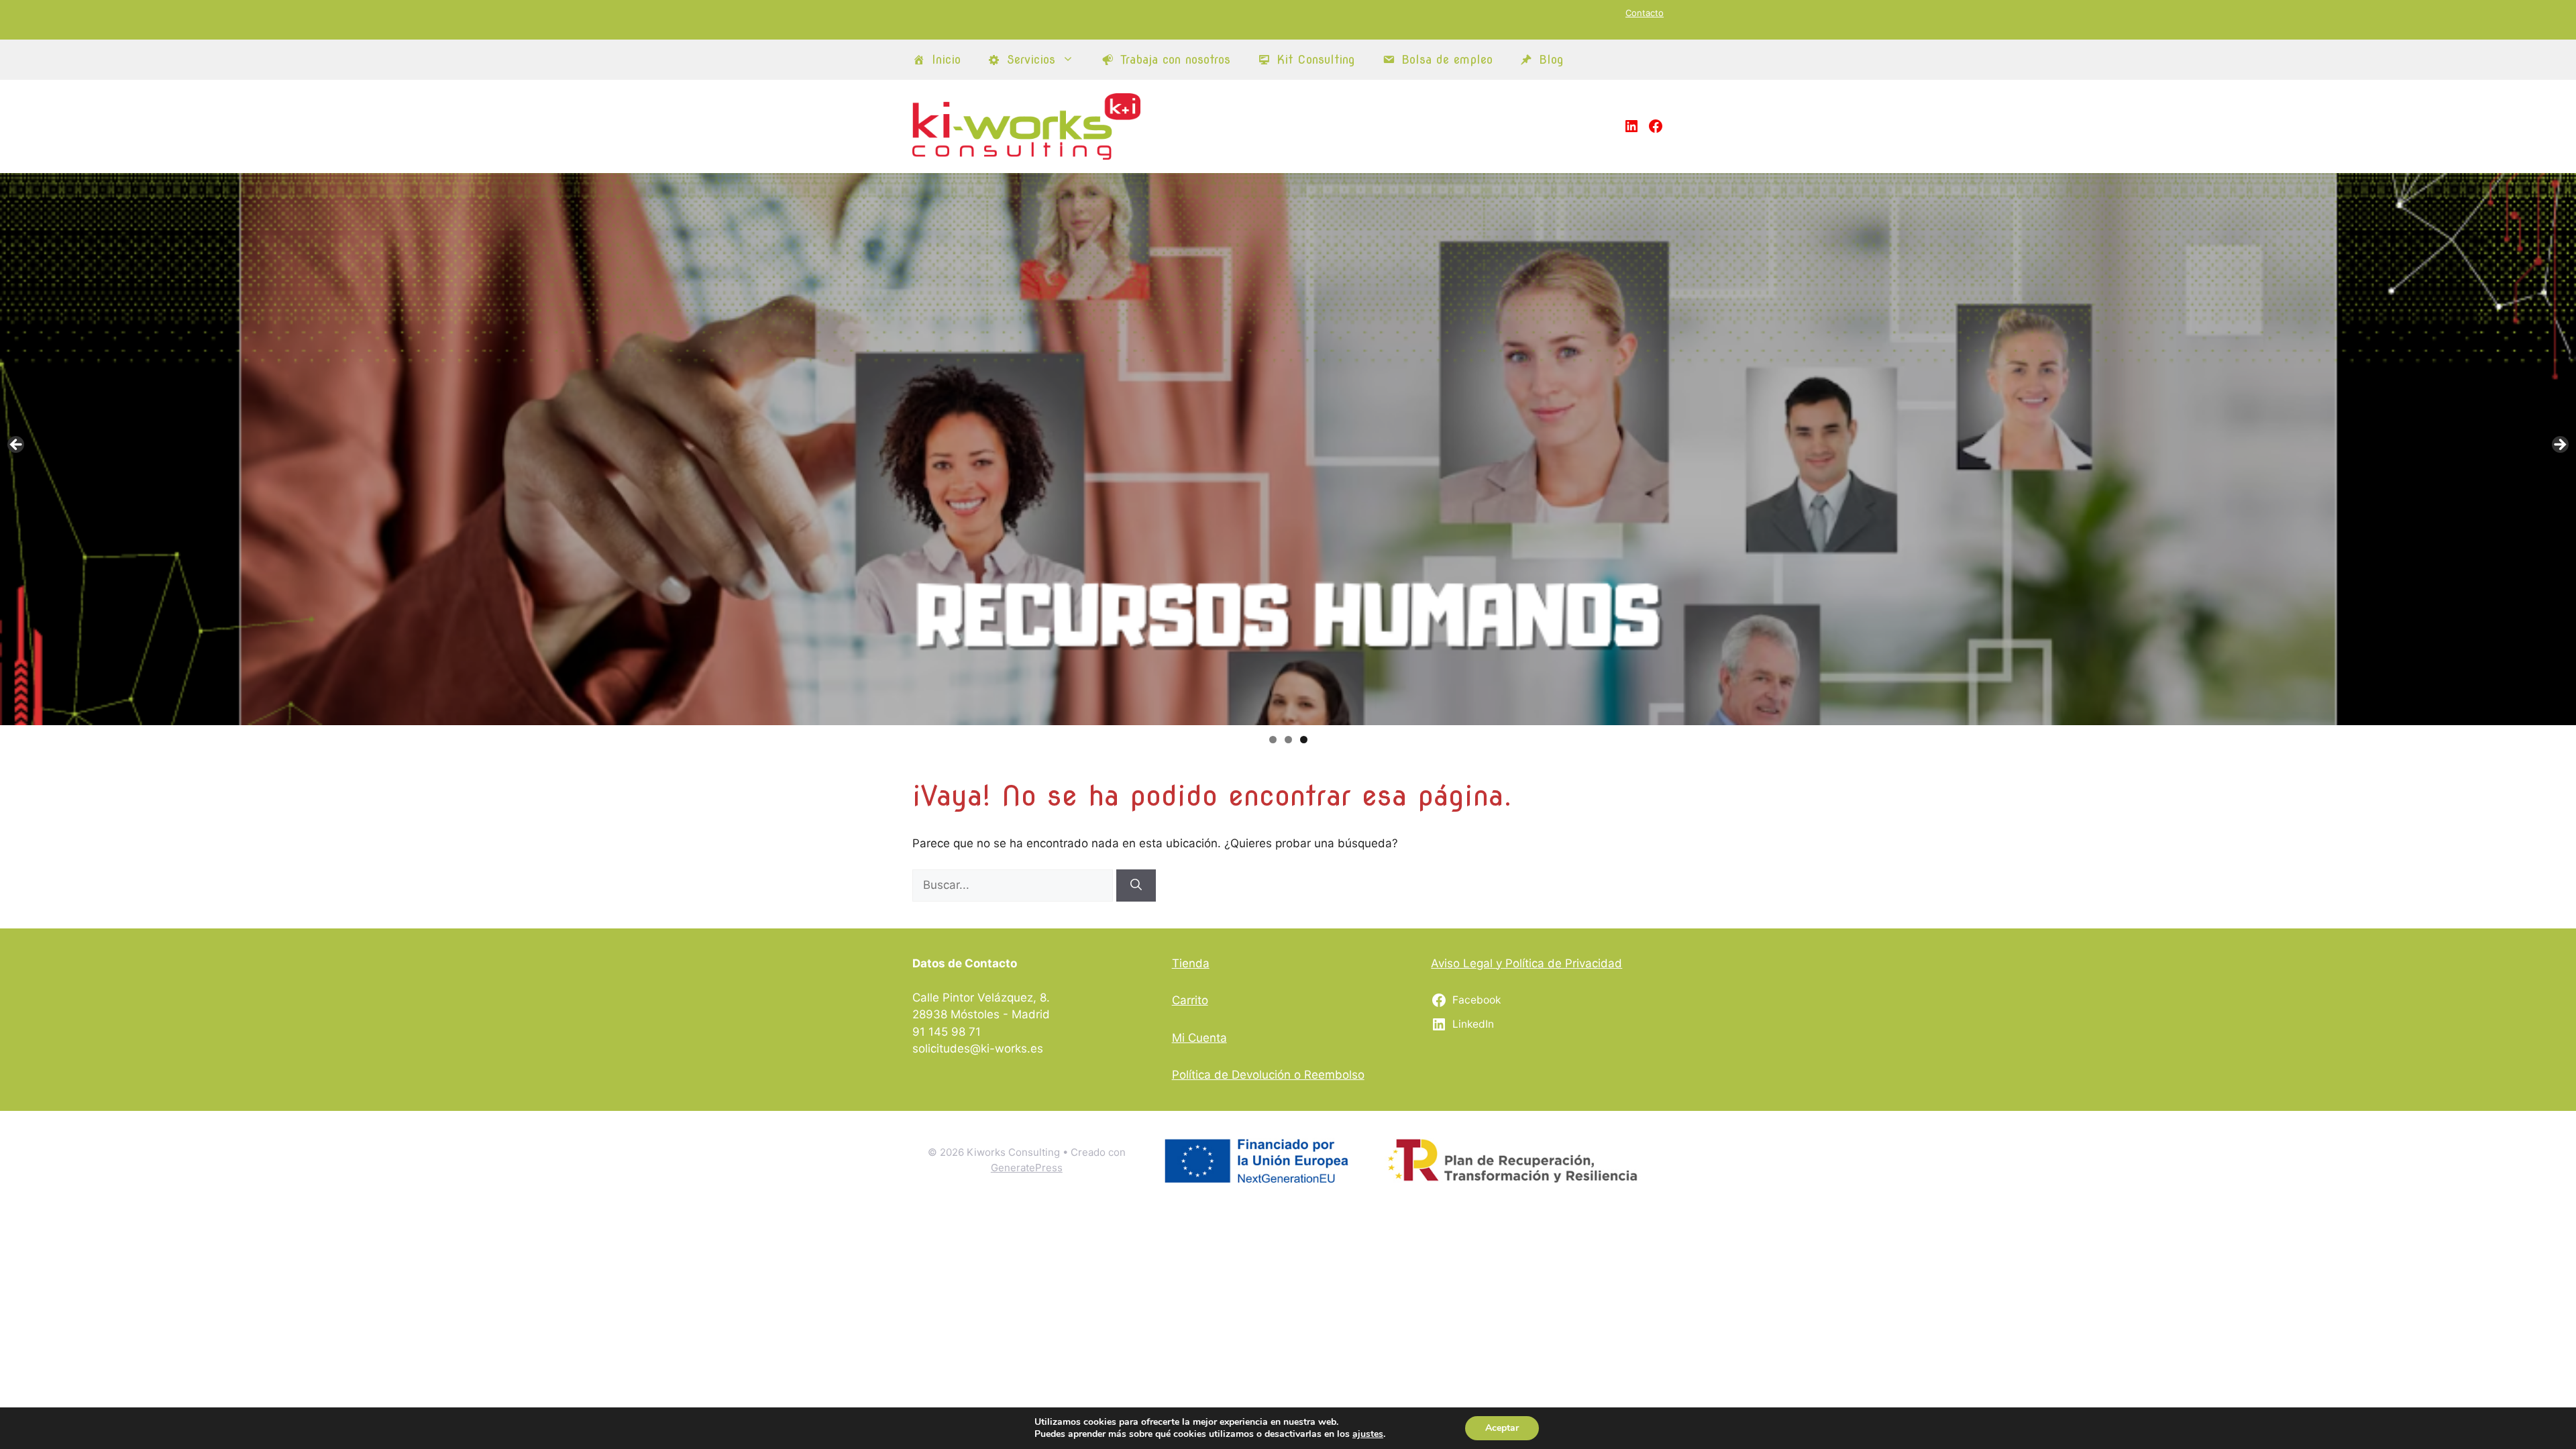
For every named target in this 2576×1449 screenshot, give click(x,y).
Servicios (1031, 59)
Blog (1551, 59)
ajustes (1368, 1434)
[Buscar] (1136, 885)
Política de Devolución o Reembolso (1268, 1075)
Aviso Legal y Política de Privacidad (1526, 963)
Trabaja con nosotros (1175, 59)
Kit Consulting (1316, 59)
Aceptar (1502, 1428)
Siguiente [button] (2559, 445)
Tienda (1191, 963)
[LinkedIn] (1631, 126)
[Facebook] (1656, 126)
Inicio (946, 59)
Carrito (1190, 1000)
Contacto (1645, 13)
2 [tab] (1288, 740)
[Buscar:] (1014, 885)
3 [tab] (1304, 740)
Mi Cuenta (1199, 1038)
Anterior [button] (17, 445)
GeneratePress (1027, 1168)
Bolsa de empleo (1447, 59)
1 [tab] (1273, 740)
